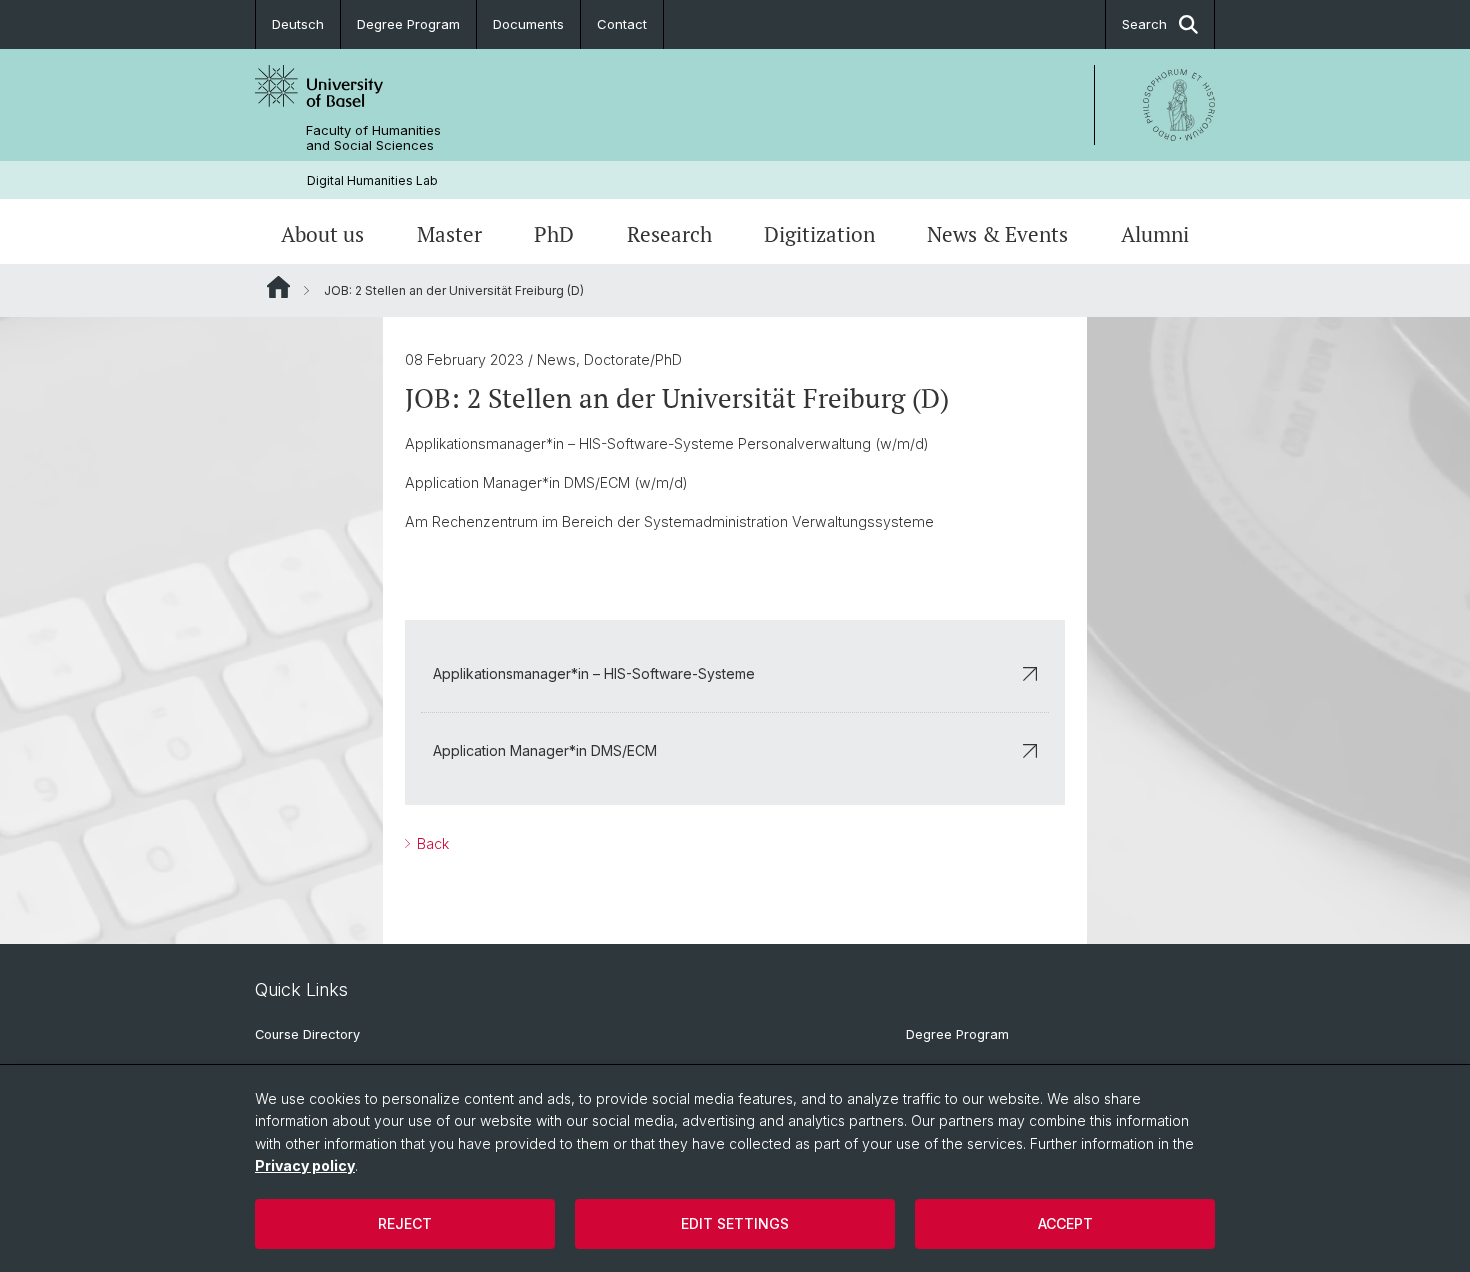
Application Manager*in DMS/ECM (545, 750)
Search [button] (1144, 24)
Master (449, 234)
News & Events (997, 234)
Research (669, 234)
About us (322, 234)
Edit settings (735, 1223)
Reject (405, 1223)
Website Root (278, 287)
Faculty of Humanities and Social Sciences (373, 138)
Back (431, 843)
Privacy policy (305, 1165)
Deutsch (298, 24)
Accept (1065, 1223)
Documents (528, 24)
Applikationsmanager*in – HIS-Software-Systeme (594, 673)
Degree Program (408, 24)
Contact (622, 24)
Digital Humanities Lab (372, 180)
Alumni (1155, 234)
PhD (554, 234)
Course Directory (307, 1034)
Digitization (819, 234)
